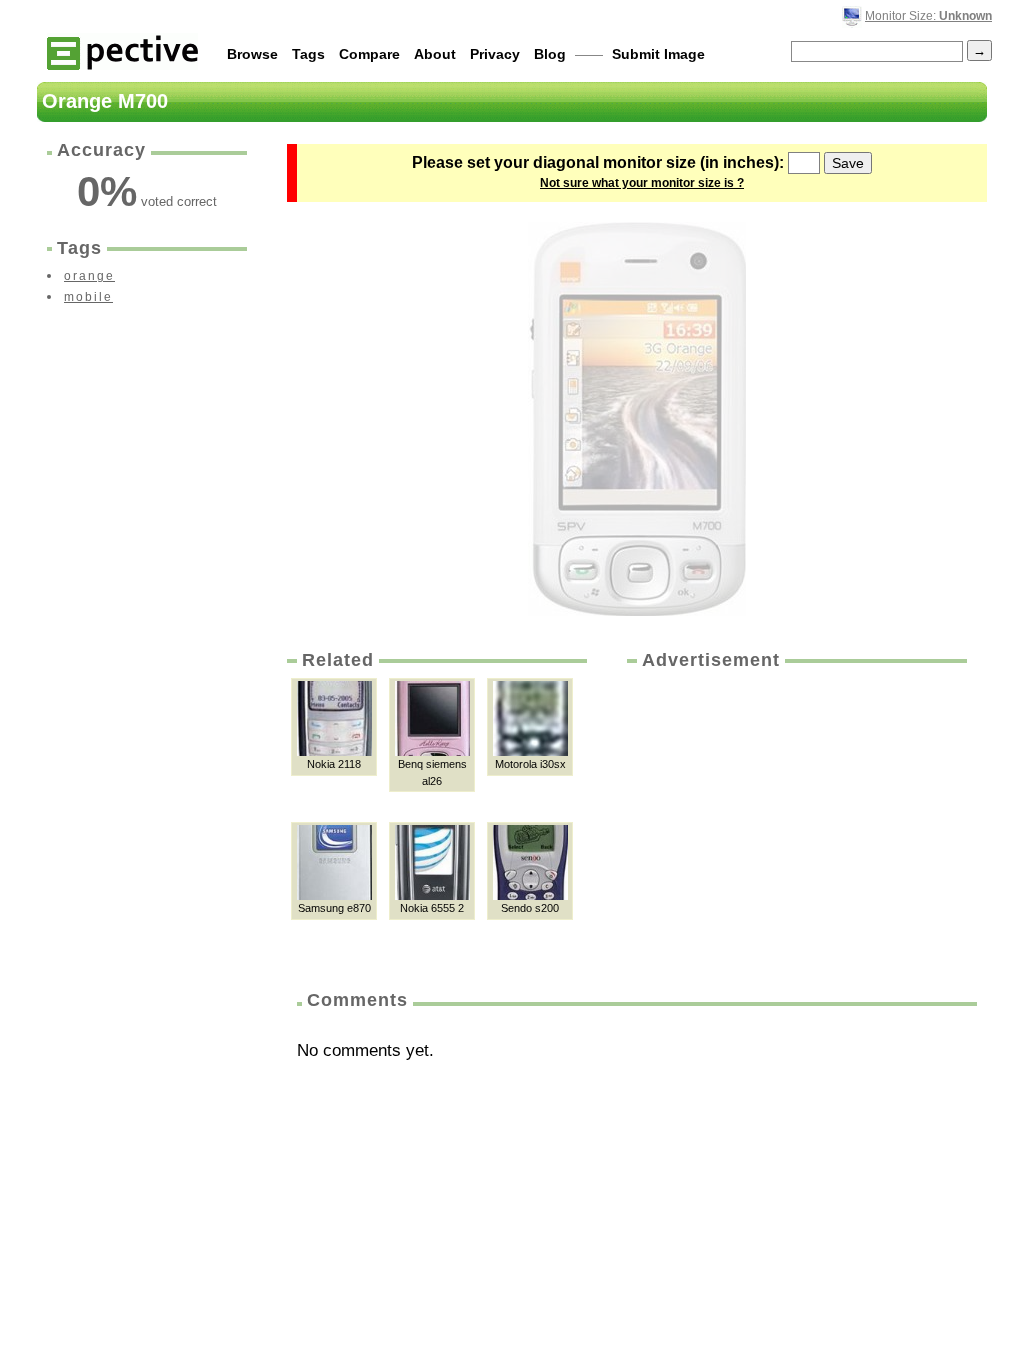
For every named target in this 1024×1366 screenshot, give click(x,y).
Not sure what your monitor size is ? (642, 183)
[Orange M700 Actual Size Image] (637, 419)
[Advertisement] (795, 823)
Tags (308, 54)
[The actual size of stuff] (122, 51)
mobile (88, 297)
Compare (369, 54)
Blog (550, 54)
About (435, 54)
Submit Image (658, 54)
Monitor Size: (928, 16)
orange (89, 276)
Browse (252, 54)
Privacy (495, 54)
